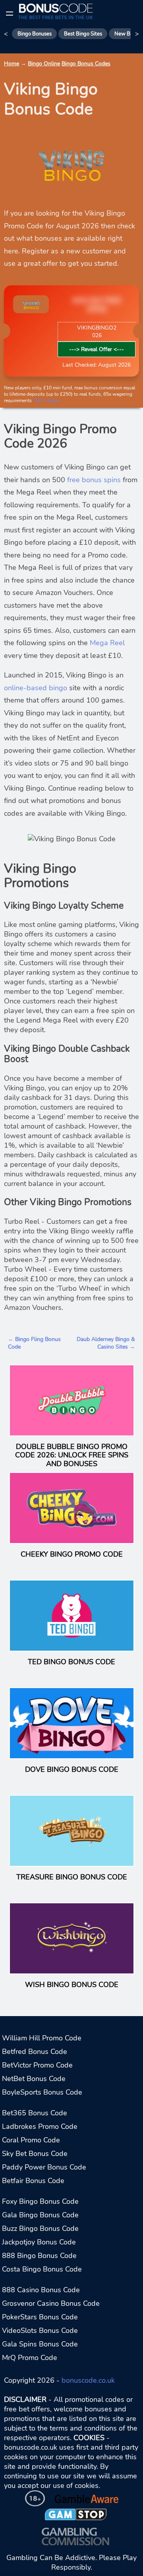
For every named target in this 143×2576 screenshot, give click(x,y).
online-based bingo (36, 688)
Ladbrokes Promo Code (40, 2126)
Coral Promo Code (31, 2140)
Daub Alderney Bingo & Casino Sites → (106, 1343)
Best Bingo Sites (83, 34)
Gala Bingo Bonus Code (40, 2215)
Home (12, 64)
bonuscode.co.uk (88, 2380)
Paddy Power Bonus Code (44, 2167)
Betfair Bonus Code (33, 2181)
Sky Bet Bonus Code (35, 2154)
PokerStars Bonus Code (40, 2317)
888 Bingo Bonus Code (39, 2256)
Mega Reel (107, 643)
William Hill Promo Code (42, 2038)
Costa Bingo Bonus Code (42, 2269)
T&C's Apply (46, 401)
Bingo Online (44, 64)
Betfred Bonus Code (35, 2052)
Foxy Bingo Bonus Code (40, 2201)
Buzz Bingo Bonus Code (40, 2228)
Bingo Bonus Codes (86, 64)
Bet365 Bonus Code (35, 2113)
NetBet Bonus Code (34, 2079)
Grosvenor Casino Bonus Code (51, 2303)
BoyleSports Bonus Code (42, 2092)
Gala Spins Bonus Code (40, 2344)
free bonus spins (94, 480)
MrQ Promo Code (30, 2358)
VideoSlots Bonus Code (40, 2331)
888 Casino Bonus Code (41, 2290)
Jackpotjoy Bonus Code (39, 2242)
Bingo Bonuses (35, 34)
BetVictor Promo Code (37, 2065)
